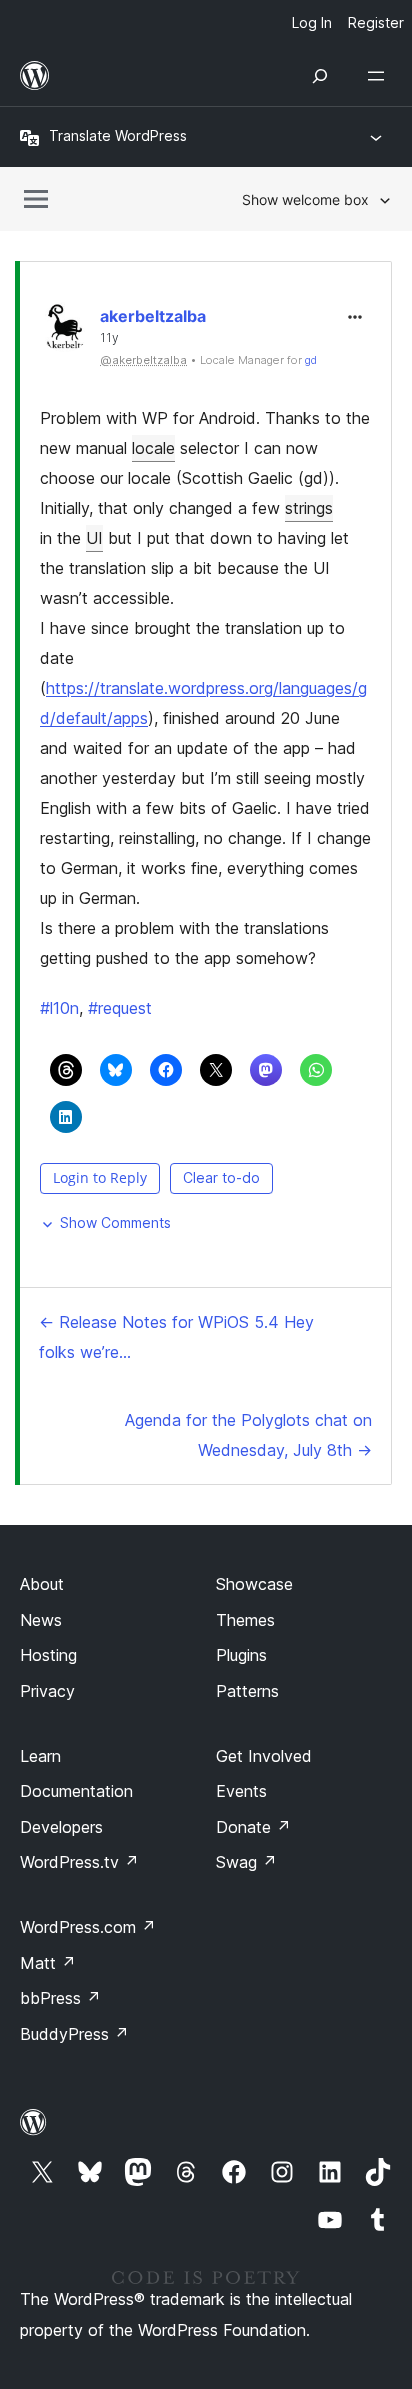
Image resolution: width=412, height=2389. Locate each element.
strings (309, 508)
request (120, 1008)
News (41, 1620)
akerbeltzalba (153, 316)
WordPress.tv (79, 1862)
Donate (253, 1827)
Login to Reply (100, 1177)
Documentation (76, 1791)
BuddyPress (74, 2034)
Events (241, 1791)
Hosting (48, 1655)
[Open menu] (380, 76)
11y (109, 338)
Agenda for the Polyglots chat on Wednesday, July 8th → (248, 1435)
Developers (61, 1827)
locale (153, 448)
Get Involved (264, 1756)
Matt (48, 1963)
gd (311, 360)
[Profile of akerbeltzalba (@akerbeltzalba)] (65, 331)
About (42, 1584)
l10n (59, 1008)
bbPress (60, 1998)
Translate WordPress (118, 135)
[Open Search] (320, 76)
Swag (246, 1862)
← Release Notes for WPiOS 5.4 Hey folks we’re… (176, 1337)
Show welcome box (305, 199)
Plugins (241, 1655)
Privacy (47, 1691)
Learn (40, 1756)
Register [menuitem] (376, 22)
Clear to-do (221, 1177)
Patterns (247, 1691)
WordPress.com (88, 1927)
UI (94, 538)
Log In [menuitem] (312, 22)
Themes (245, 1620)
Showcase (254, 1584)
